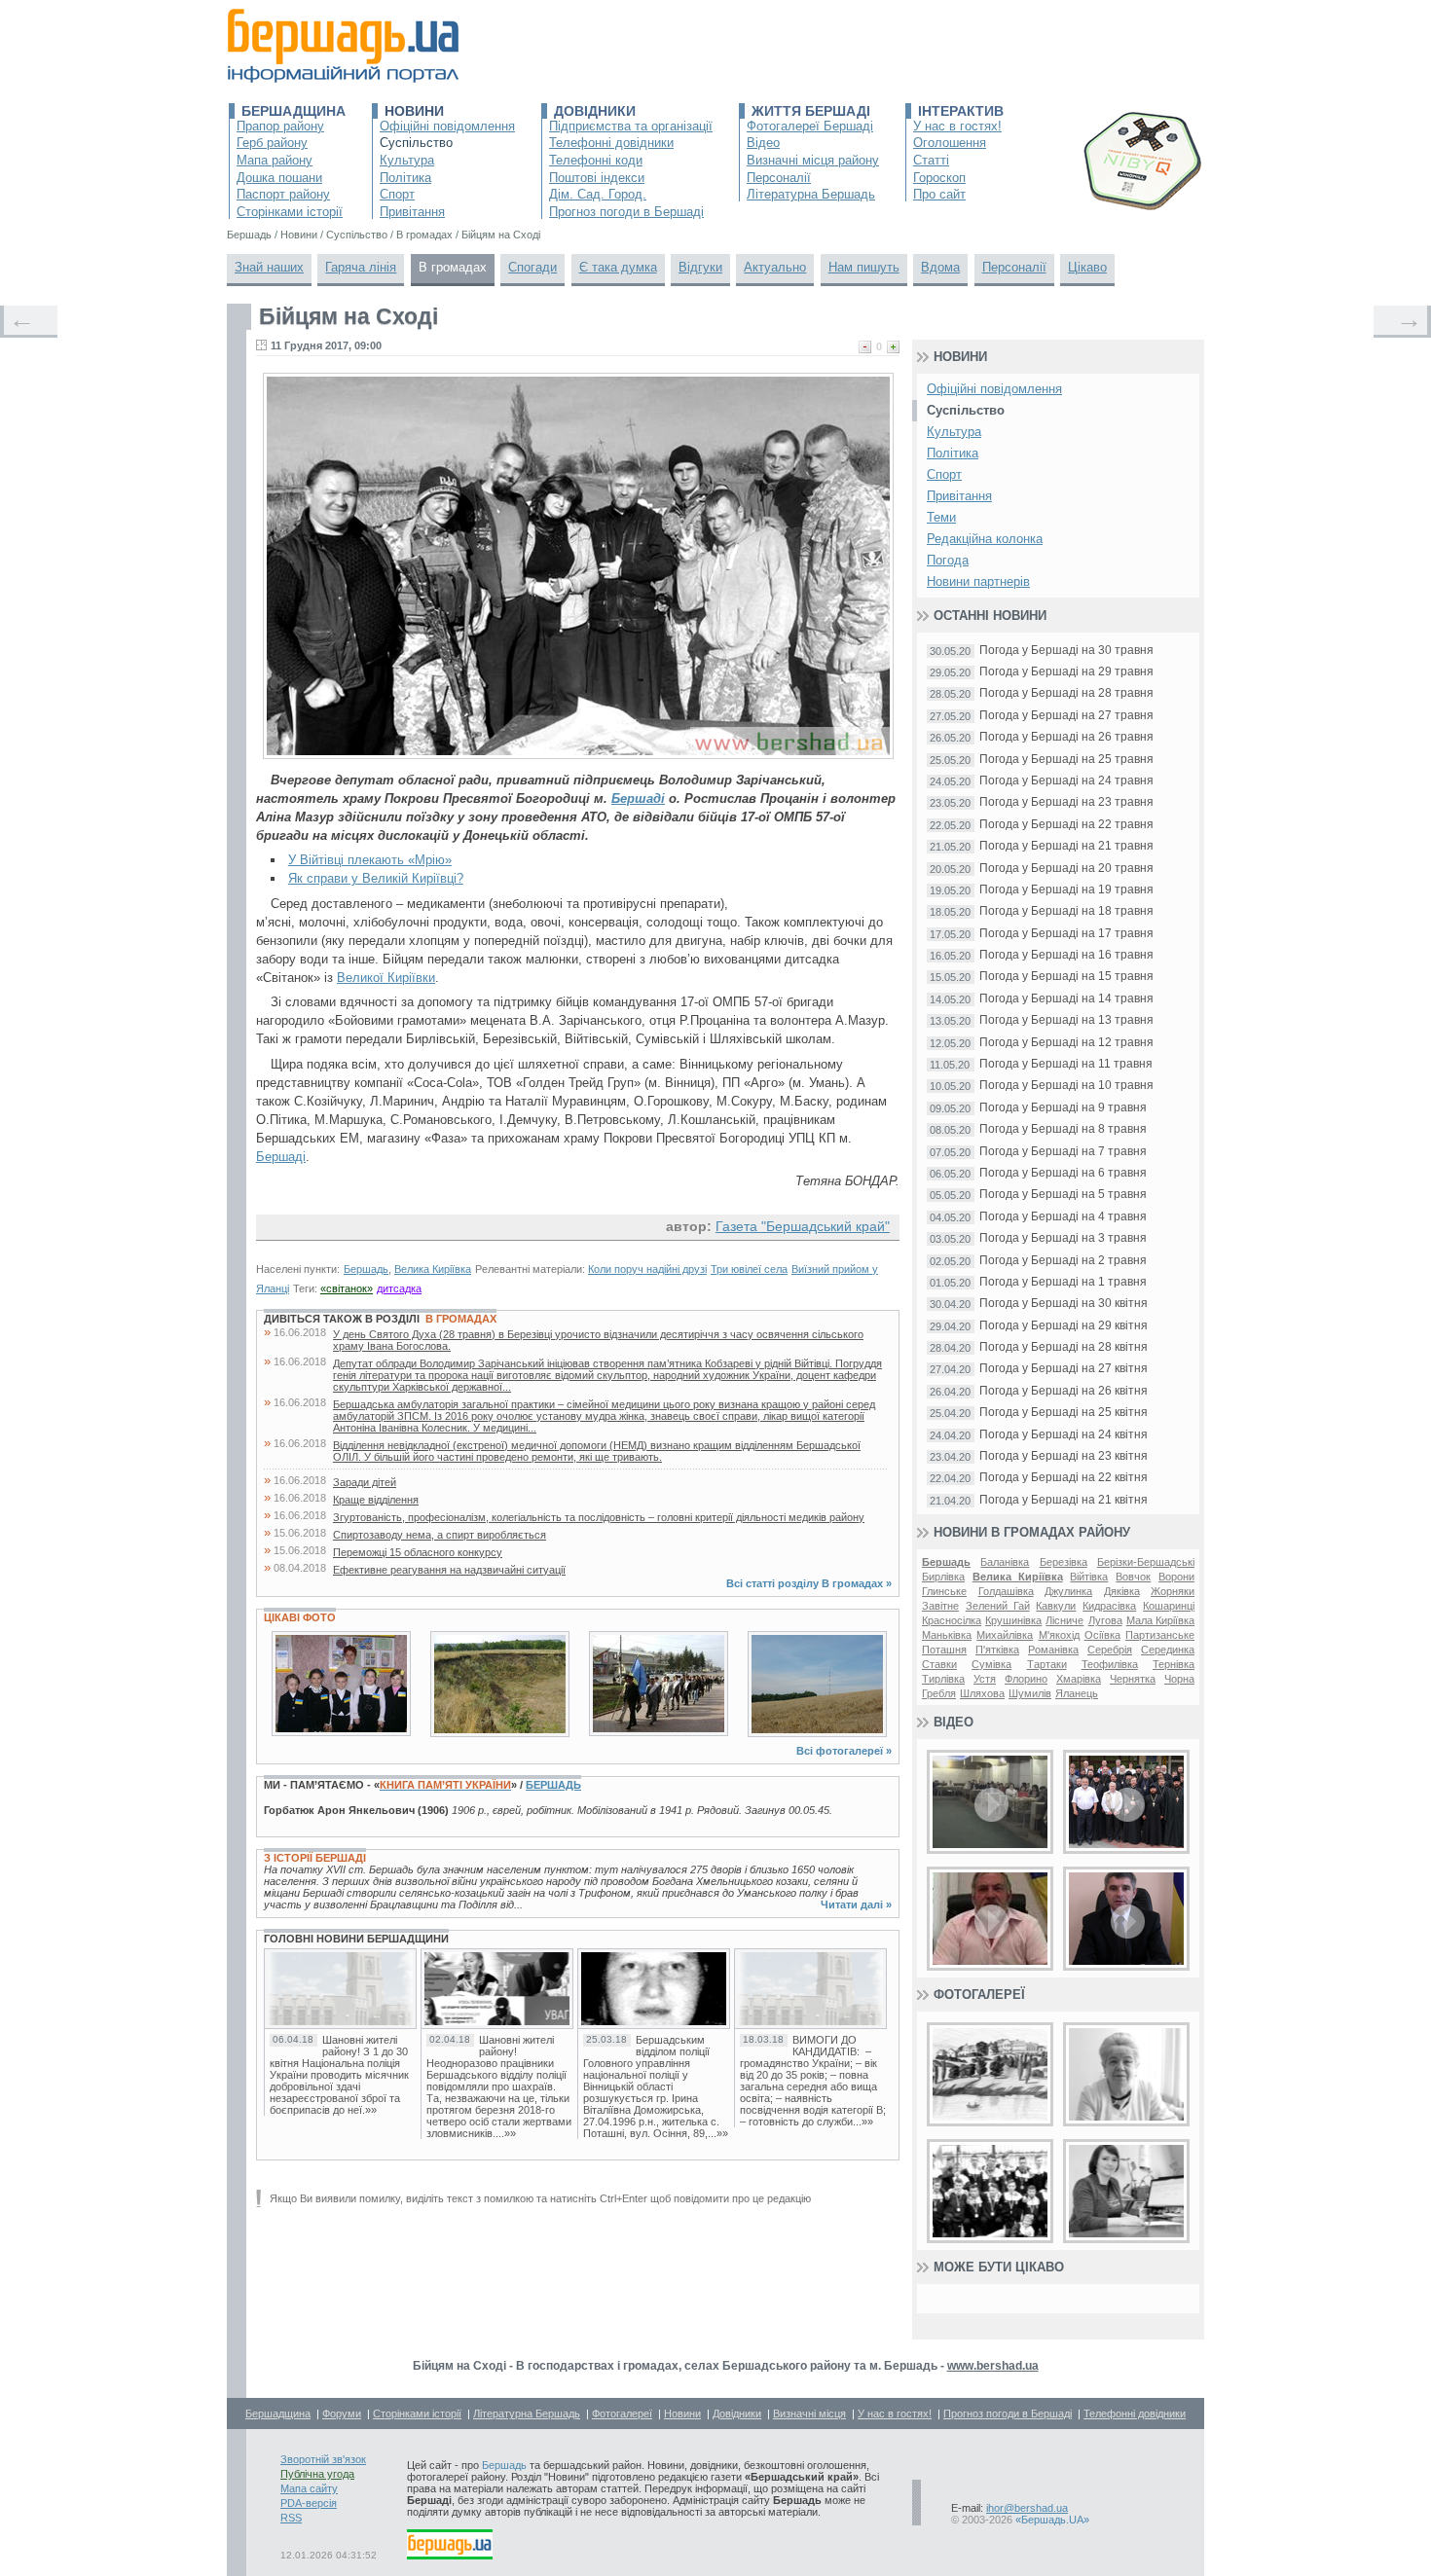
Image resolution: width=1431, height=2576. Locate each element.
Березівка (1064, 1562)
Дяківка (1122, 1591)
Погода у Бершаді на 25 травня (1066, 760)
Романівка (1053, 1650)
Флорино (1026, 1679)
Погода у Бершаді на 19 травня (1066, 890)
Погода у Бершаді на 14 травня (1066, 999)
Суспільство (416, 143)
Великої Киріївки (386, 978)
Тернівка (1174, 1664)
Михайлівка (1005, 1635)
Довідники (595, 111)
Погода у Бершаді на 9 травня (1063, 1108)
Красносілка (952, 1620)
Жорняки (1173, 1591)
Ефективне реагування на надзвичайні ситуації (449, 1570)
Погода (948, 560)
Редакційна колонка (985, 539)
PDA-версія (309, 2503)
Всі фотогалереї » (844, 1751)
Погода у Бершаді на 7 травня (1063, 1152)
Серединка (1168, 1650)
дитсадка (399, 1288)
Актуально (775, 267)
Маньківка (947, 1635)
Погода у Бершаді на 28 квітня (1064, 1347)
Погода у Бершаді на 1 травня (1063, 1282)
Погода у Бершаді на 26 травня (1066, 737)
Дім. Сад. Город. (598, 194)
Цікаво (1087, 267)
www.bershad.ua (993, 2366)
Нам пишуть (864, 267)
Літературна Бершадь (811, 194)
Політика (405, 178)
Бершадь (366, 1269)
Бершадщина (294, 111)
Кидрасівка (1109, 1606)
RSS (291, 2518)
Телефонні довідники (611, 143)
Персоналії (779, 178)
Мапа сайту (309, 2488)
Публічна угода (317, 2474)
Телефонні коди (596, 160)
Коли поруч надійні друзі (647, 1269)
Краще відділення (376, 1500)
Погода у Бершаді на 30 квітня (1064, 1304)
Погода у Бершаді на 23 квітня (1064, 1456)
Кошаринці (1169, 1606)
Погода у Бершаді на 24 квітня (1064, 1435)
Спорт (397, 194)
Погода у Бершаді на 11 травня (1066, 1064)
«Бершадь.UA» (1052, 2520)
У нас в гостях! (957, 126)
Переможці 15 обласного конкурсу (418, 1552)
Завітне (940, 1606)
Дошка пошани (279, 178)
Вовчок (1133, 1577)
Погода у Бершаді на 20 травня (1066, 869)
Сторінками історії (290, 212)
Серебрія (1110, 1650)
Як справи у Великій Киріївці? (376, 878)
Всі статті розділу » (809, 1583)
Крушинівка (1013, 1620)
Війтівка (1089, 1577)
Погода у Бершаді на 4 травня (1063, 1217)
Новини (414, 111)
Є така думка (618, 267)
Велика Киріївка (433, 1269)
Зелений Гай (998, 1606)
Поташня (944, 1650)
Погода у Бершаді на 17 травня (1066, 934)
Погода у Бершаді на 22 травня (1066, 825)
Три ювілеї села (749, 1269)
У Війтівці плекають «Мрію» (370, 860)
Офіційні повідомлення (447, 126)
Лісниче (1064, 1620)
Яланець (1077, 1693)
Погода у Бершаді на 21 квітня (1064, 1500)
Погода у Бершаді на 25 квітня (1064, 1413)
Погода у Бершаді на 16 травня (1066, 955)
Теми (941, 517)
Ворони (1176, 1577)
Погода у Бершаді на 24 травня (1066, 781)
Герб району (272, 143)
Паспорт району (283, 194)
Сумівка (991, 1664)
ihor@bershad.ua (1027, 2508)
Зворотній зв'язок (323, 2459)
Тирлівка (943, 1679)
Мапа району (275, 160)
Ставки (939, 1664)
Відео (763, 143)
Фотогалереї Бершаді (810, 126)
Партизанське (1160, 1635)
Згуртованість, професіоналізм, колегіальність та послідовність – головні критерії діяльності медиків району (599, 1517)
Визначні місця (809, 2413)
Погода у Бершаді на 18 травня (1066, 911)
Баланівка (1005, 1562)
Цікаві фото (300, 1617)
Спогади (532, 267)
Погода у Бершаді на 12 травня (1066, 1043)
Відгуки (700, 267)
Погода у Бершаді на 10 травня (1066, 1086)
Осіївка (1102, 1635)
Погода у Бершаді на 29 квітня (1064, 1326)
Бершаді (638, 798)
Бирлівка (943, 1577)
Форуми (342, 2413)
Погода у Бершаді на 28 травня (1066, 693)
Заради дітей (365, 1482)
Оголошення (950, 143)
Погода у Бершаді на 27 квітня (1064, 1369)
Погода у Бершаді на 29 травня (1066, 672)
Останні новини (990, 616)
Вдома (940, 267)
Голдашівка (1006, 1591)
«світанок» (347, 1288)
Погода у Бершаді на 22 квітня (1064, 1478)
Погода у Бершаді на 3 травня (1063, 1238)
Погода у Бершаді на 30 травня (1066, 651)
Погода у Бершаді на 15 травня (1066, 977)
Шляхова (982, 1693)
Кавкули (1056, 1606)
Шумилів (1030, 1693)
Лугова (1105, 1620)
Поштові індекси (597, 178)
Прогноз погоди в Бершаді (626, 212)
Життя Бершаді (811, 111)
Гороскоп (939, 178)
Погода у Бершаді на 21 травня (1066, 846)
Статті (931, 160)
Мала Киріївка (1160, 1620)
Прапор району (280, 126)
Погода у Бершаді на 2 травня (1063, 1261)
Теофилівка (1110, 1664)
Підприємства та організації (631, 126)
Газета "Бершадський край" (803, 1226)
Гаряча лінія (361, 267)
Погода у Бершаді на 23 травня (1066, 802)
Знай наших (269, 267)
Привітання (412, 212)
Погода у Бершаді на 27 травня (1066, 716)
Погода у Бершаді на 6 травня (1063, 1173)
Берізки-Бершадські (1146, 1562)
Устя (985, 1679)
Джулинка (1068, 1591)
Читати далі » (856, 1905)
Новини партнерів (978, 581)
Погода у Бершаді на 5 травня (1063, 1195)
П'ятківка (997, 1650)
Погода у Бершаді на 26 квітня (1064, 1391)
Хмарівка (1079, 1679)
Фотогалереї (979, 1995)
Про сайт (939, 194)
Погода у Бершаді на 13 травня (1066, 1020)
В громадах (453, 267)
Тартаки (1047, 1664)
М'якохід (1059, 1635)
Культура (407, 160)
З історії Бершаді (315, 1858)
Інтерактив (961, 111)
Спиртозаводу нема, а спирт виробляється (440, 1535)
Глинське (944, 1591)
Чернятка (1133, 1679)
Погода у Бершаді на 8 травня (1063, 1129)
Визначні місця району (813, 160)
